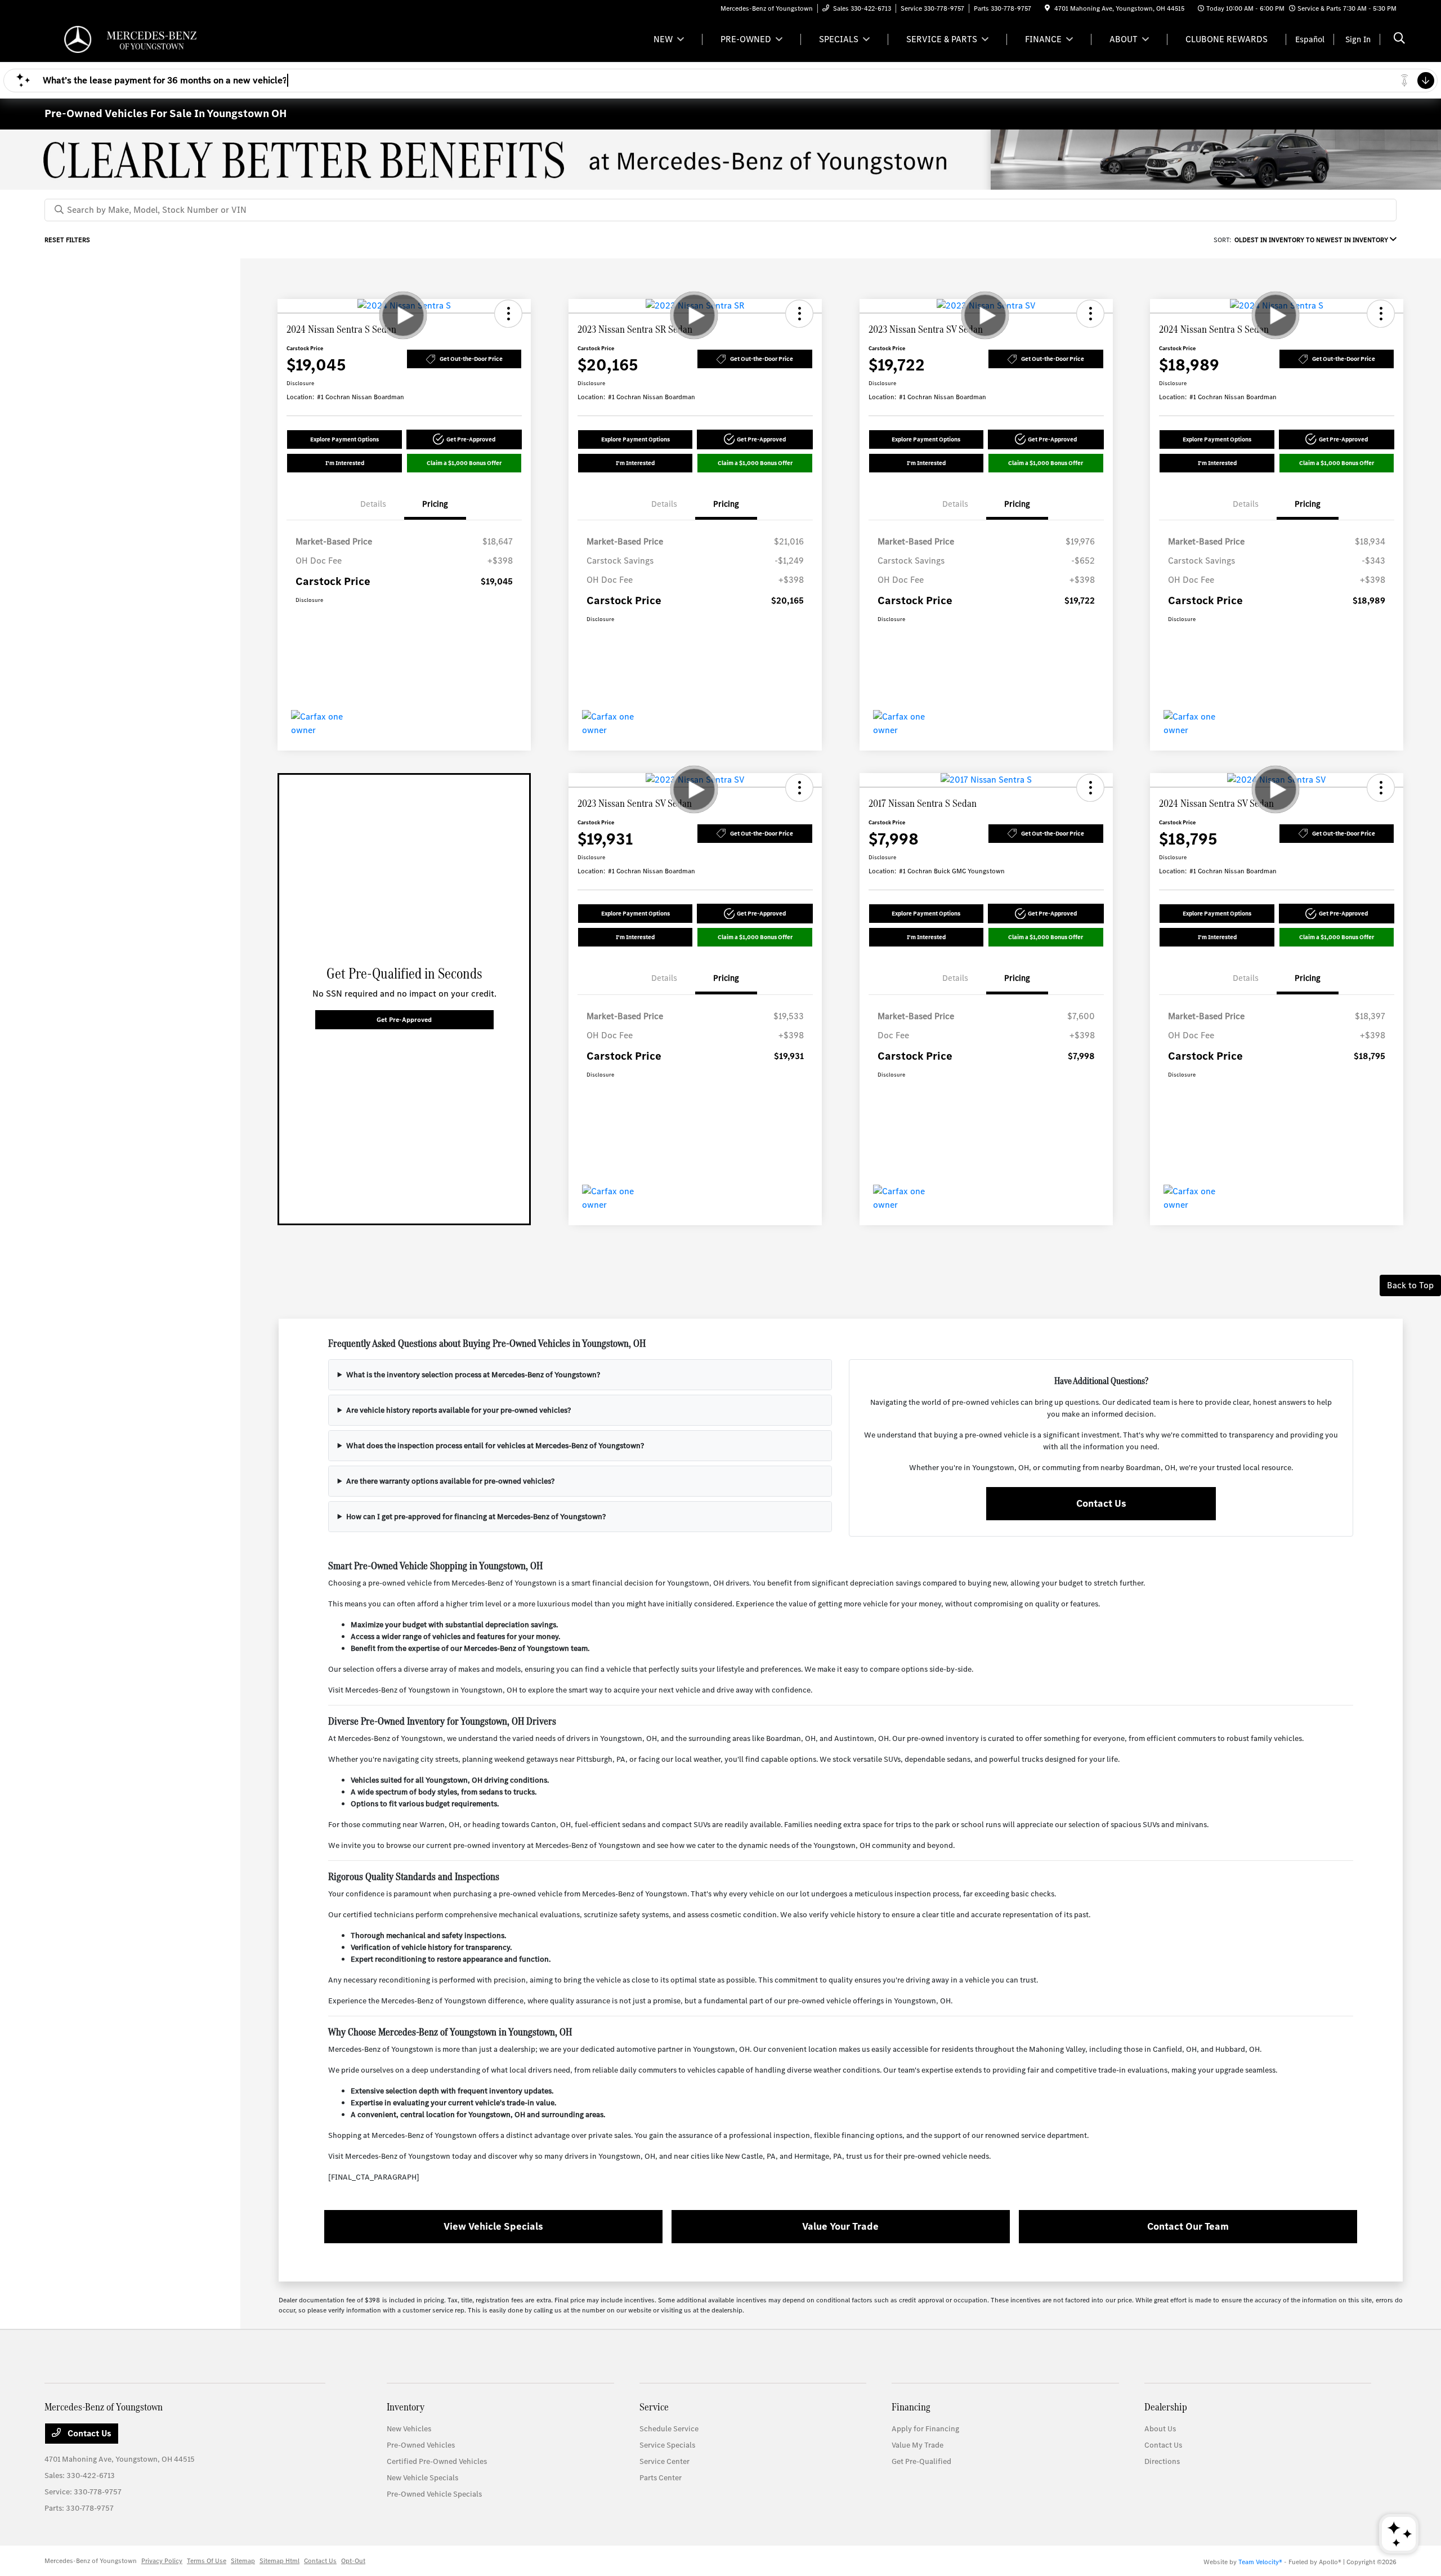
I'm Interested (345, 463)
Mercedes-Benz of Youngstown (91, 2561)
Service (654, 2407)
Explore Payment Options (344, 439)
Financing (911, 2407)
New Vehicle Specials (422, 2478)
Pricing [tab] (435, 504)
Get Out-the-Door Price (471, 359)
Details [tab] (373, 504)
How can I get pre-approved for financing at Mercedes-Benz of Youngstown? (476, 1517)
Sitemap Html (279, 2561)
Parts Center (661, 2478)
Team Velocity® (1260, 2562)
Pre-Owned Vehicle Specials (434, 2494)
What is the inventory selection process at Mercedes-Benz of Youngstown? (473, 1375)
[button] (508, 314)
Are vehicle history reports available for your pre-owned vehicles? (458, 1410)
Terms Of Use (207, 2561)
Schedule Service (669, 2429)
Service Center (664, 2461)
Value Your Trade (840, 2226)
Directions (1162, 2461)
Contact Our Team (1188, 2226)
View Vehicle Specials (493, 2226)
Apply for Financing (925, 2429)
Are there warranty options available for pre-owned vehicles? (450, 1481)
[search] (1399, 39)
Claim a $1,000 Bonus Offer (464, 463)
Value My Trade (918, 2445)
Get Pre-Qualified (921, 2461)
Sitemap (243, 2561)
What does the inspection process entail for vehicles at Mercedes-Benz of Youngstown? (495, 1446)
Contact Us (1101, 1503)
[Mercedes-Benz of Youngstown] (141, 39)
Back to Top (1410, 1285)
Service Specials (667, 2445)
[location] (1047, 8)
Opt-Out (353, 2561)
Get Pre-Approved (404, 1020)
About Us (1160, 2429)
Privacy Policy (162, 2561)
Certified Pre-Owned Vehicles (437, 2461)
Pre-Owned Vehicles (421, 2445)
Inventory (406, 2407)
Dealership (1166, 2407)
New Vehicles (409, 2429)
